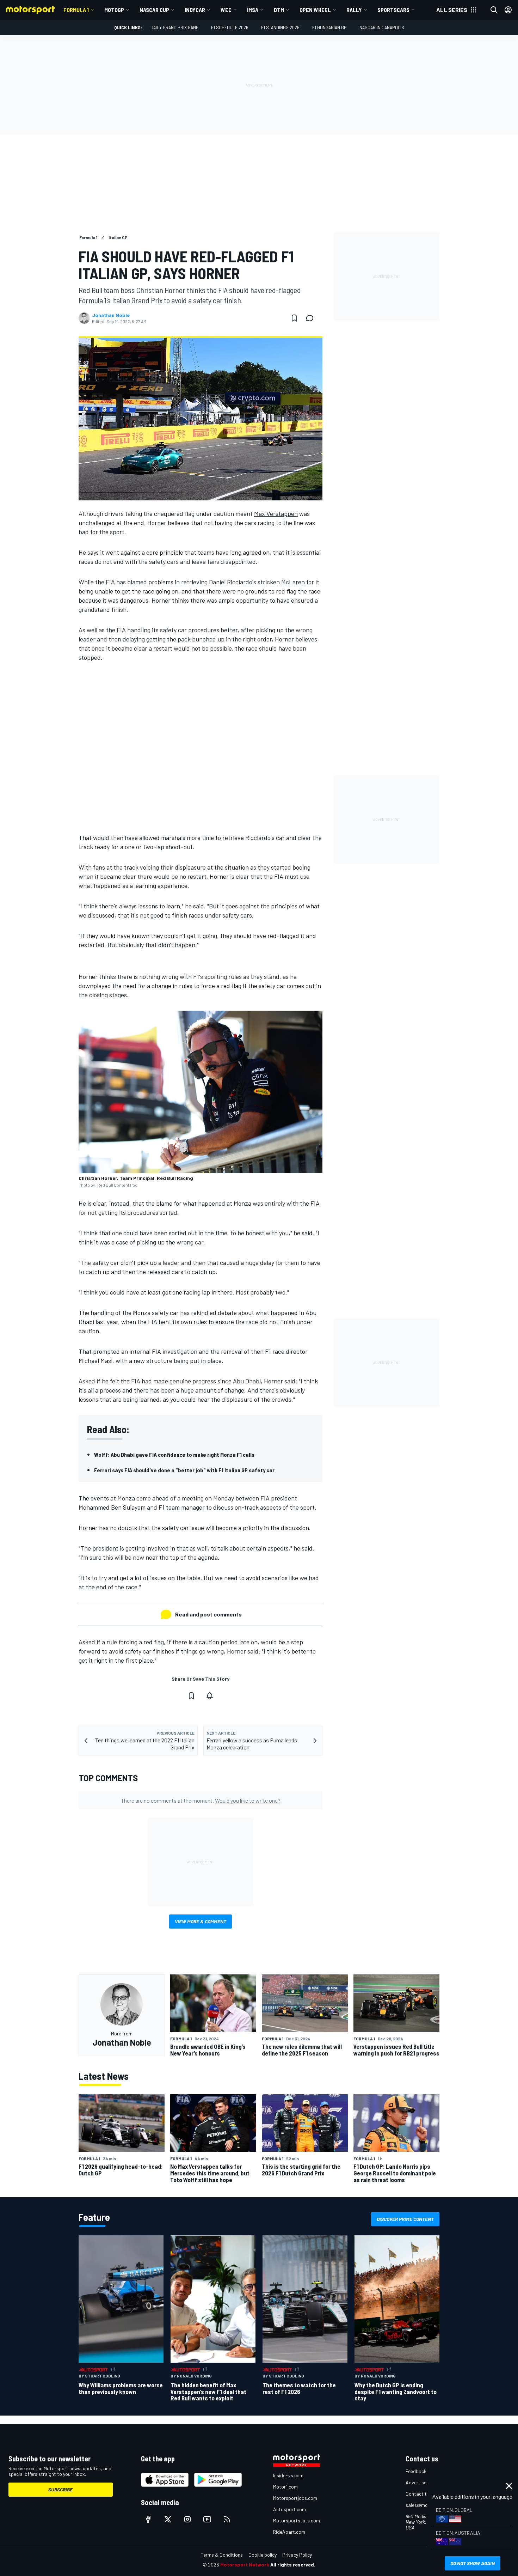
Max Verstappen (276, 513)
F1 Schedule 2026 (230, 27)
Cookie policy (263, 2555)
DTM (279, 10)
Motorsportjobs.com (295, 2498)
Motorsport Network (245, 2565)
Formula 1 (76, 10)
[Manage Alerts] (210, 1696)
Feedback (416, 2471)
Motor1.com (285, 2487)
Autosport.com (289, 2509)
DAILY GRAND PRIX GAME (174, 27)
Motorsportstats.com (297, 2520)
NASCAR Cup (154, 10)
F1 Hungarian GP (329, 27)
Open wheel (315, 10)
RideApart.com (289, 2532)
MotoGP (114, 10)
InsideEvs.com (288, 2475)
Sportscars (393, 10)
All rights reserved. (293, 2565)
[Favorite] (294, 318)
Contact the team (425, 2494)
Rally (354, 10)
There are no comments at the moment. (201, 1800)
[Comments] (312, 318)
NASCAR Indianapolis (382, 27)
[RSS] (227, 2519)
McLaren (293, 582)
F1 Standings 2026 (280, 27)
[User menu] (508, 10)
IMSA (253, 10)
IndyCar (195, 10)
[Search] (494, 10)
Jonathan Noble (111, 315)
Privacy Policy (297, 2555)
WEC (226, 10)
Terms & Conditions (222, 2555)
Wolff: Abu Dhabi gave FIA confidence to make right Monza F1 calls (174, 1454)
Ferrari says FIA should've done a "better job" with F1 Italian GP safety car (184, 1470)
